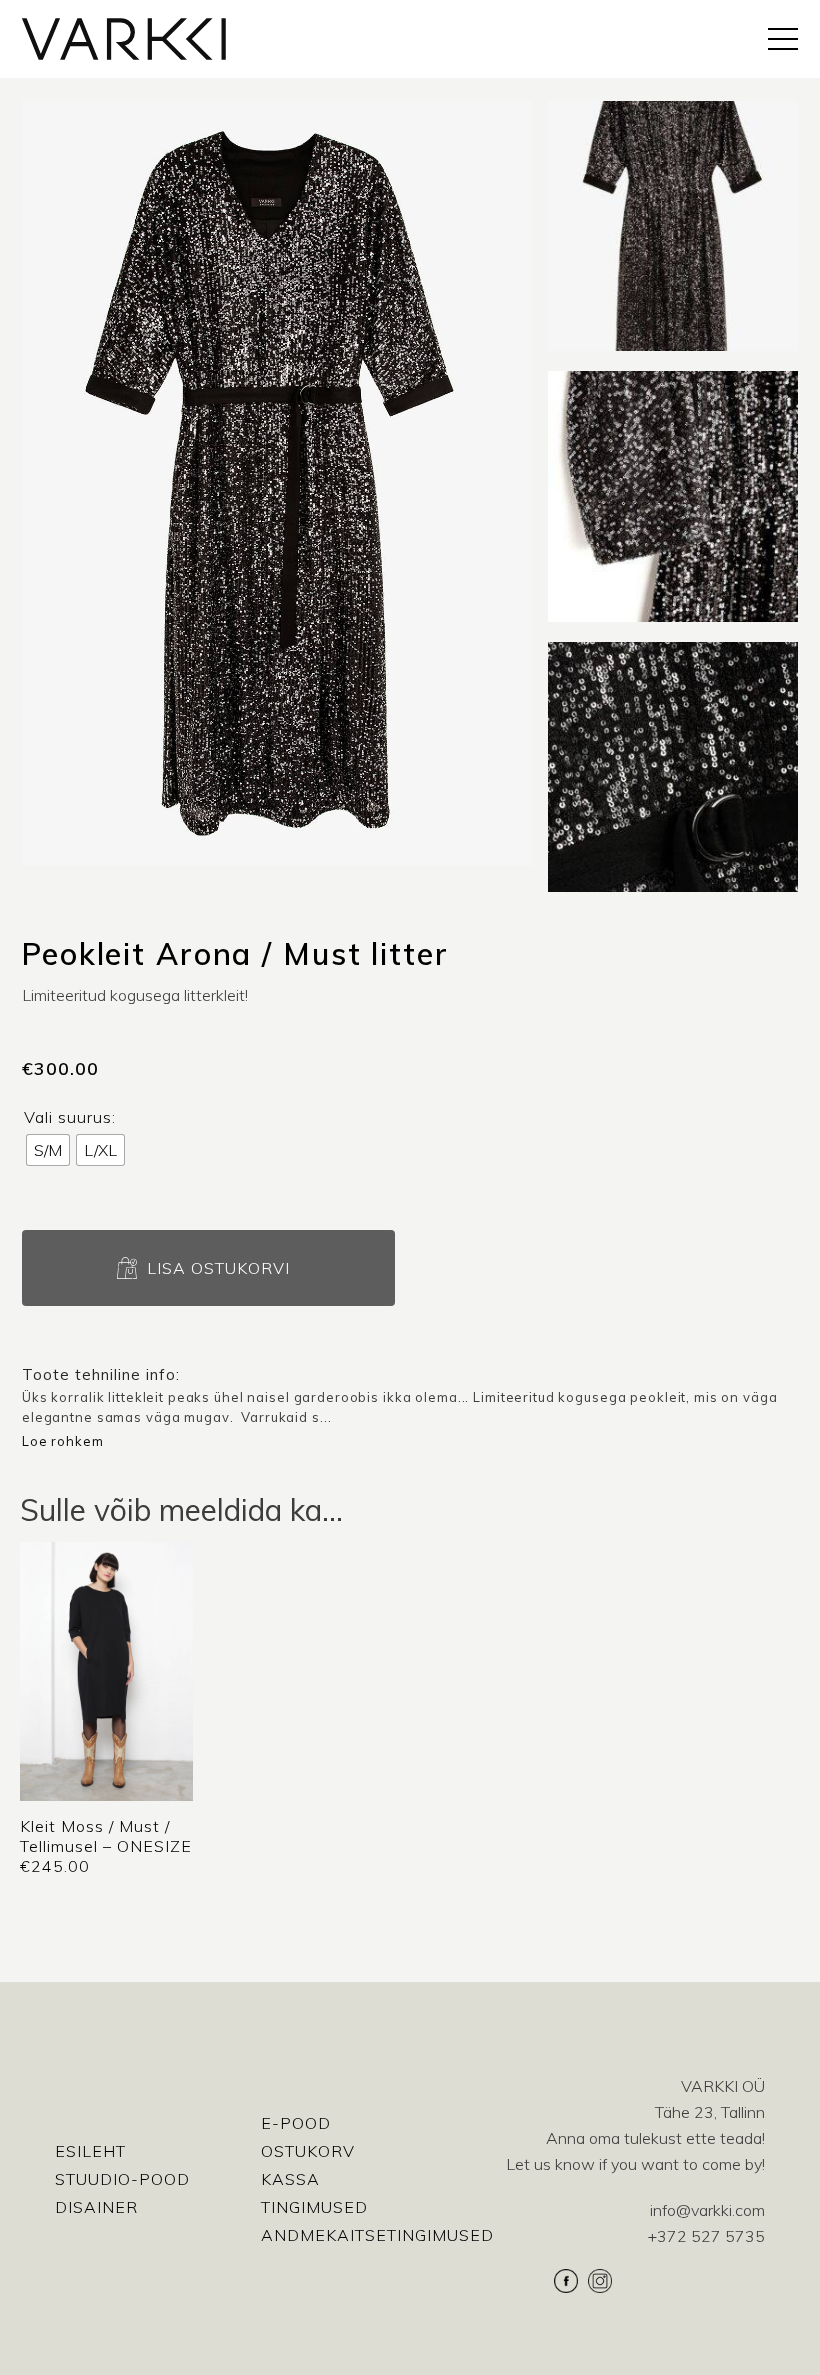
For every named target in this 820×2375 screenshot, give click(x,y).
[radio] (48, 1150)
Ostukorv (308, 2151)
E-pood (296, 2123)
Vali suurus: (70, 1117)
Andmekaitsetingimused (377, 2235)
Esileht (90, 2151)
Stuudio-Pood (122, 2179)
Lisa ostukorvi (218, 1268)
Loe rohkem (63, 1441)
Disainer (96, 2207)
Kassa (290, 2179)
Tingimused (314, 2207)
